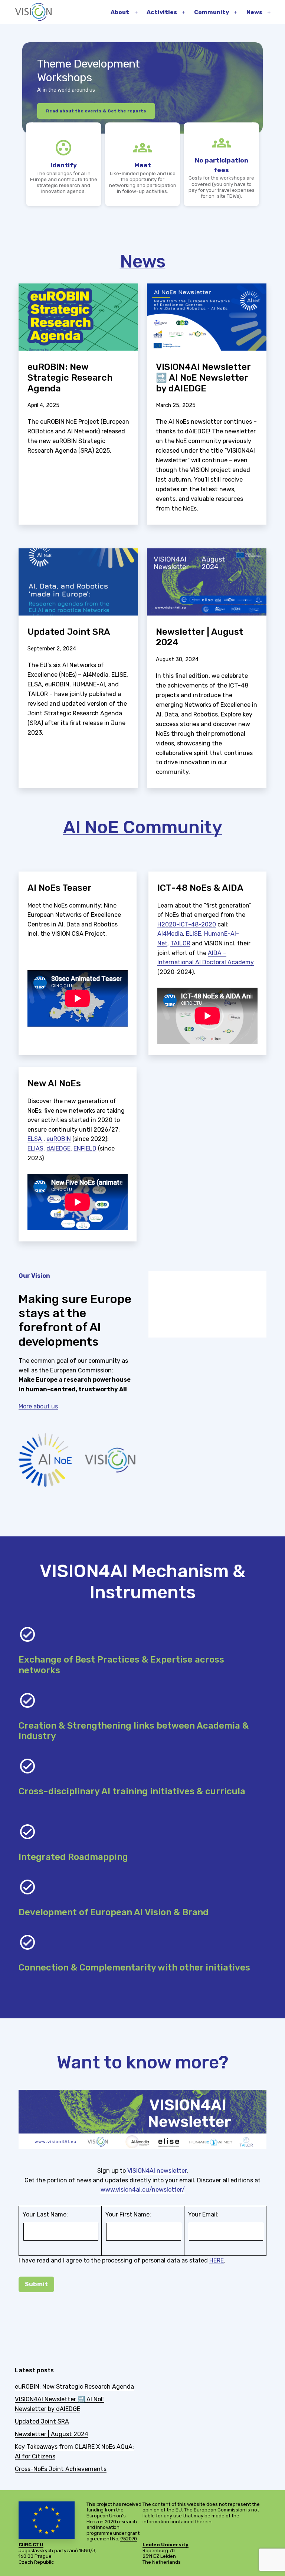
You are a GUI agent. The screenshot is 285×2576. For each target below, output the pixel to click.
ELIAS (35, 1148)
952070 (129, 2539)
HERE (217, 2260)
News (254, 12)
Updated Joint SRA (69, 632)
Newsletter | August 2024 (199, 637)
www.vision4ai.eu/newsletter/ (143, 2190)
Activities (162, 12)
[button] (30, 126)
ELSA (35, 1139)
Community (212, 12)
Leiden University (166, 2545)
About (120, 12)
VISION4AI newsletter (157, 2171)
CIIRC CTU (31, 2545)
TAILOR (180, 943)
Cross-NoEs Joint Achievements (61, 2469)
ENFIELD (85, 1148)
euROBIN (59, 1139)
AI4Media (170, 934)
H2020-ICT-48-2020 (187, 924)
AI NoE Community (143, 827)
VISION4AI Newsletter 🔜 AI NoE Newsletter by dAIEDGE (203, 378)
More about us (38, 1406)
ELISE (194, 934)
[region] (142, 126)
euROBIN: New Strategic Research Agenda (70, 378)
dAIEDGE (58, 1148)
